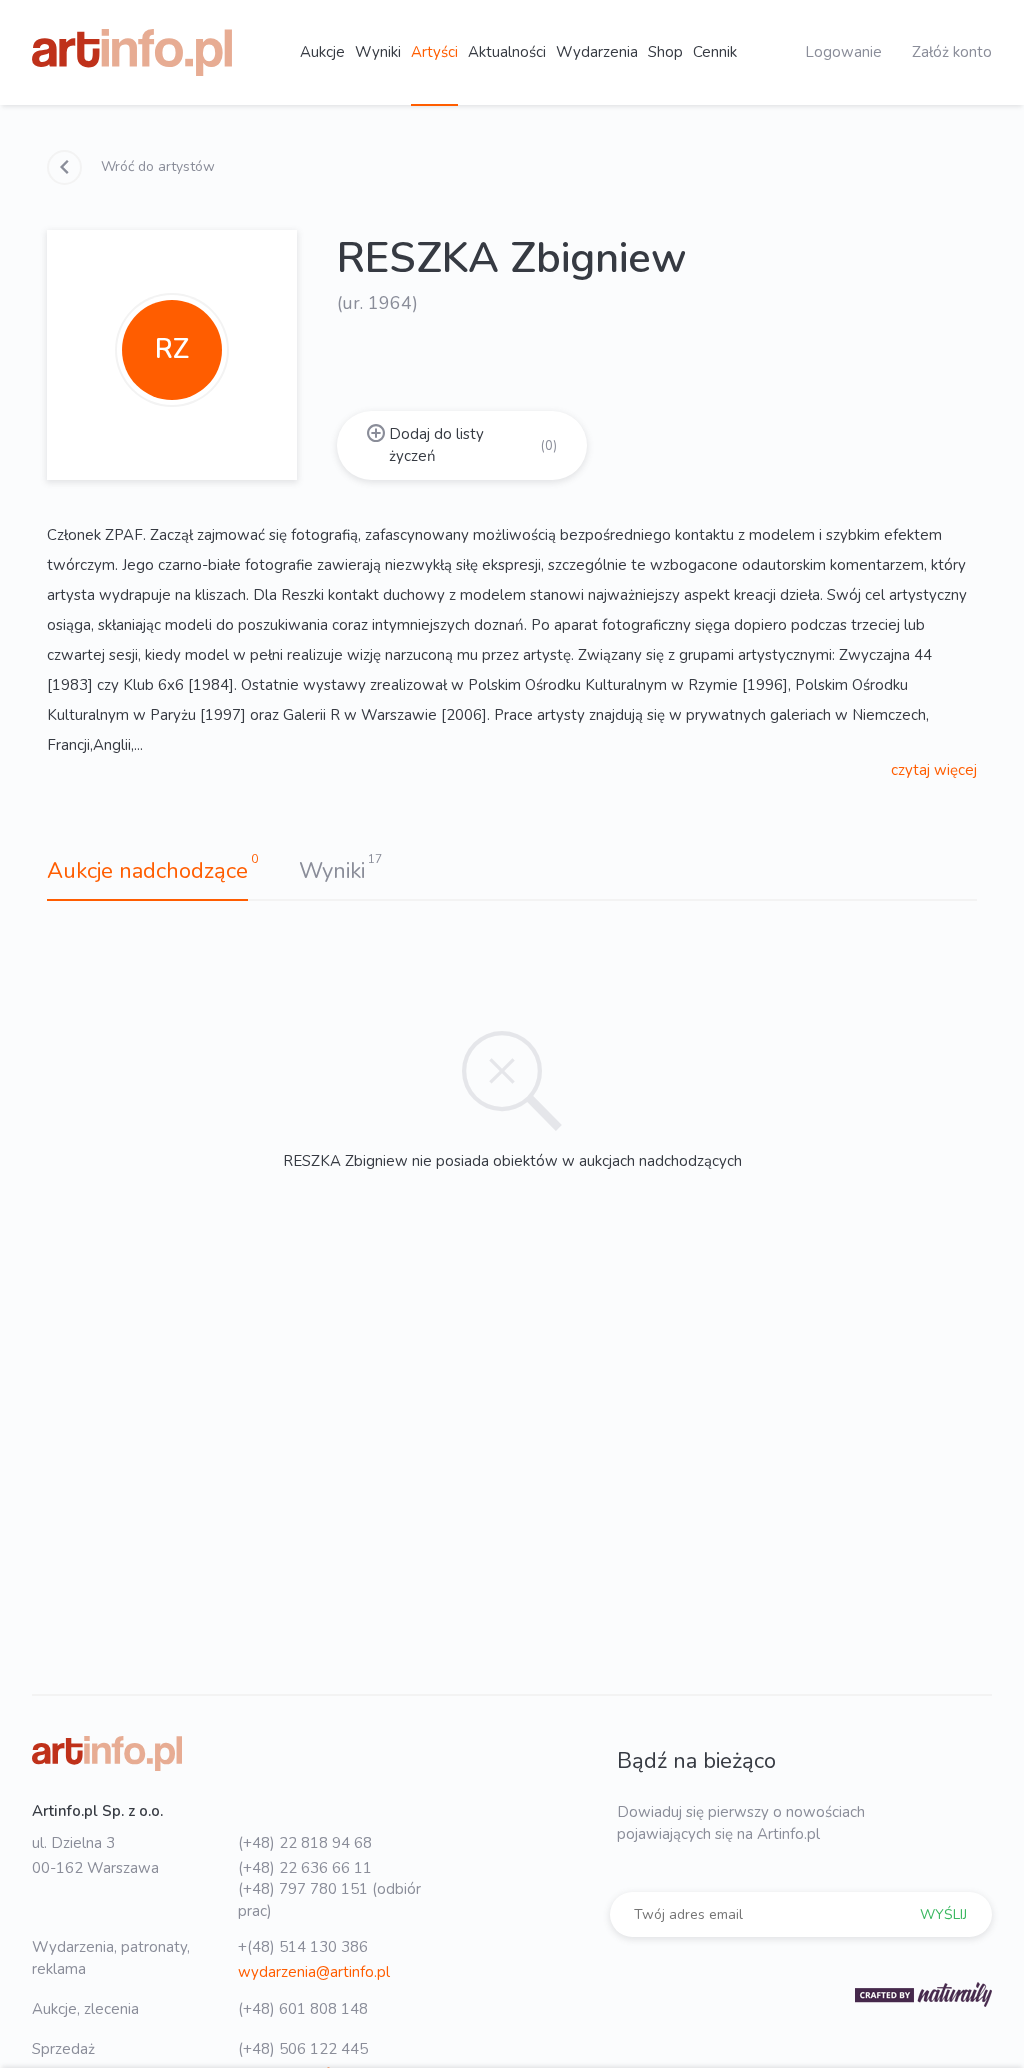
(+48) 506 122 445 (303, 2049)
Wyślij (943, 1914)
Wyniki (378, 52)
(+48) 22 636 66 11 (305, 1868)
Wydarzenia (597, 52)
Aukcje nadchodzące (147, 871)
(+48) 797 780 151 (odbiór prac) (329, 1899)
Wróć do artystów (156, 166)
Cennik (715, 52)
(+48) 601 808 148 (303, 2009)
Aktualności (507, 52)
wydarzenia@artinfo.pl (314, 1972)
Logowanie (843, 52)
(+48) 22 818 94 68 (305, 1843)
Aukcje (322, 52)
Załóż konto (952, 52)
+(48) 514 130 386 (303, 1947)
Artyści (434, 52)
